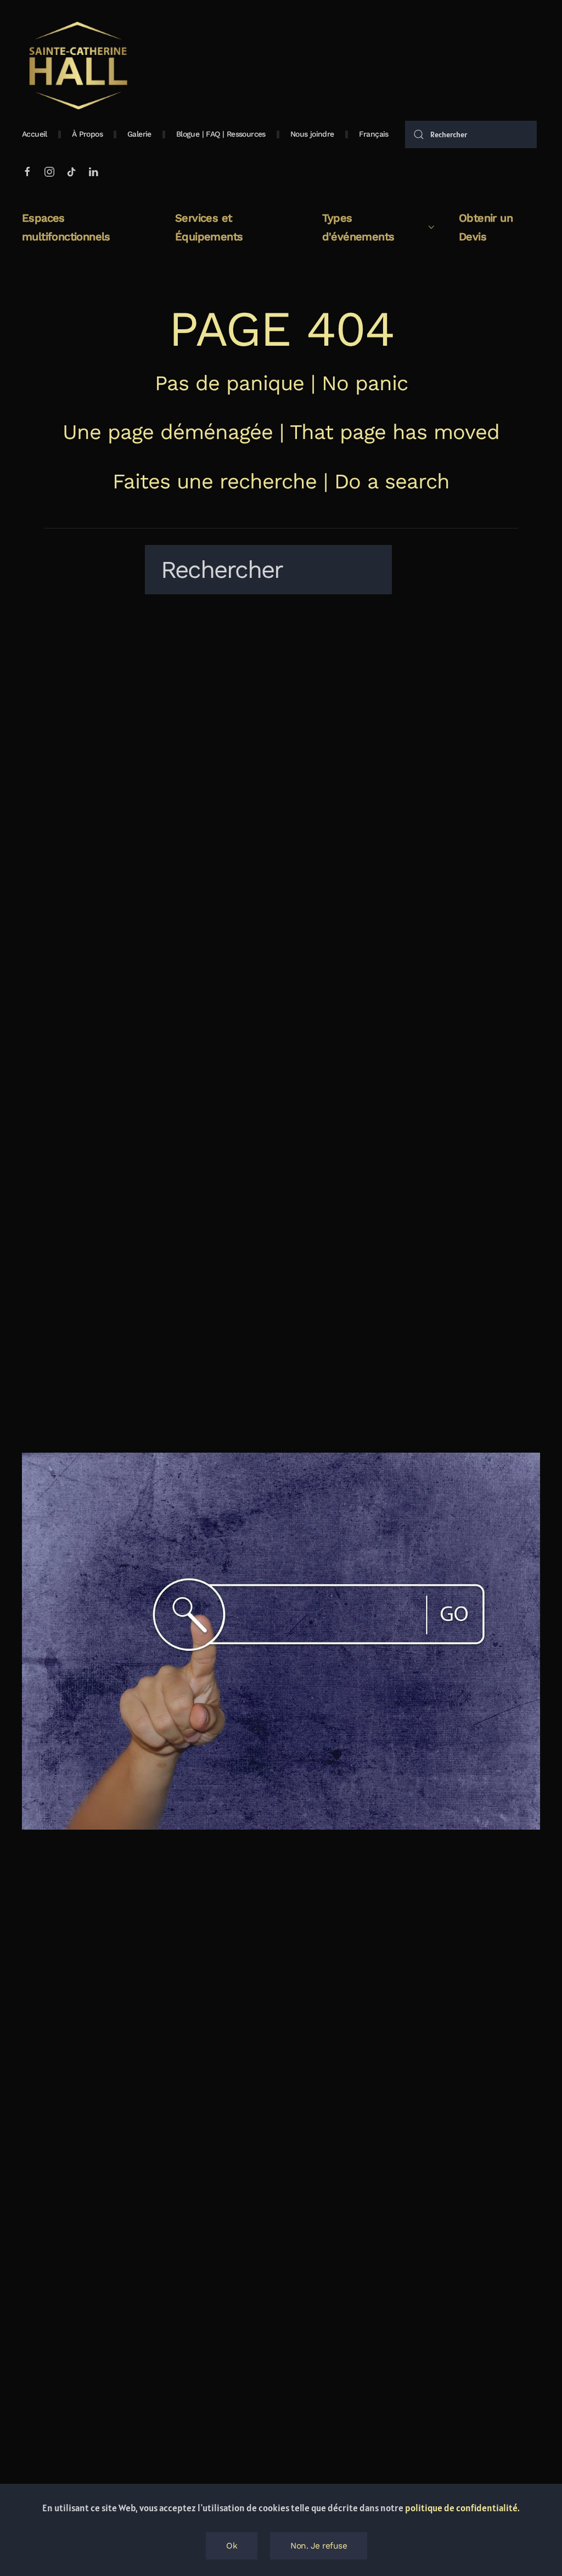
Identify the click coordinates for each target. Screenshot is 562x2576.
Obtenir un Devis (486, 227)
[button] (374, 134)
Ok (232, 2546)
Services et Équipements (209, 227)
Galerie (139, 134)
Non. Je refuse (319, 2546)
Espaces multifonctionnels (66, 227)
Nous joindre (312, 134)
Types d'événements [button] (358, 227)
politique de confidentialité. (462, 2508)
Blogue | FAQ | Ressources (221, 134)
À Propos (87, 134)
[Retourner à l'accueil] (77, 66)
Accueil (35, 134)
